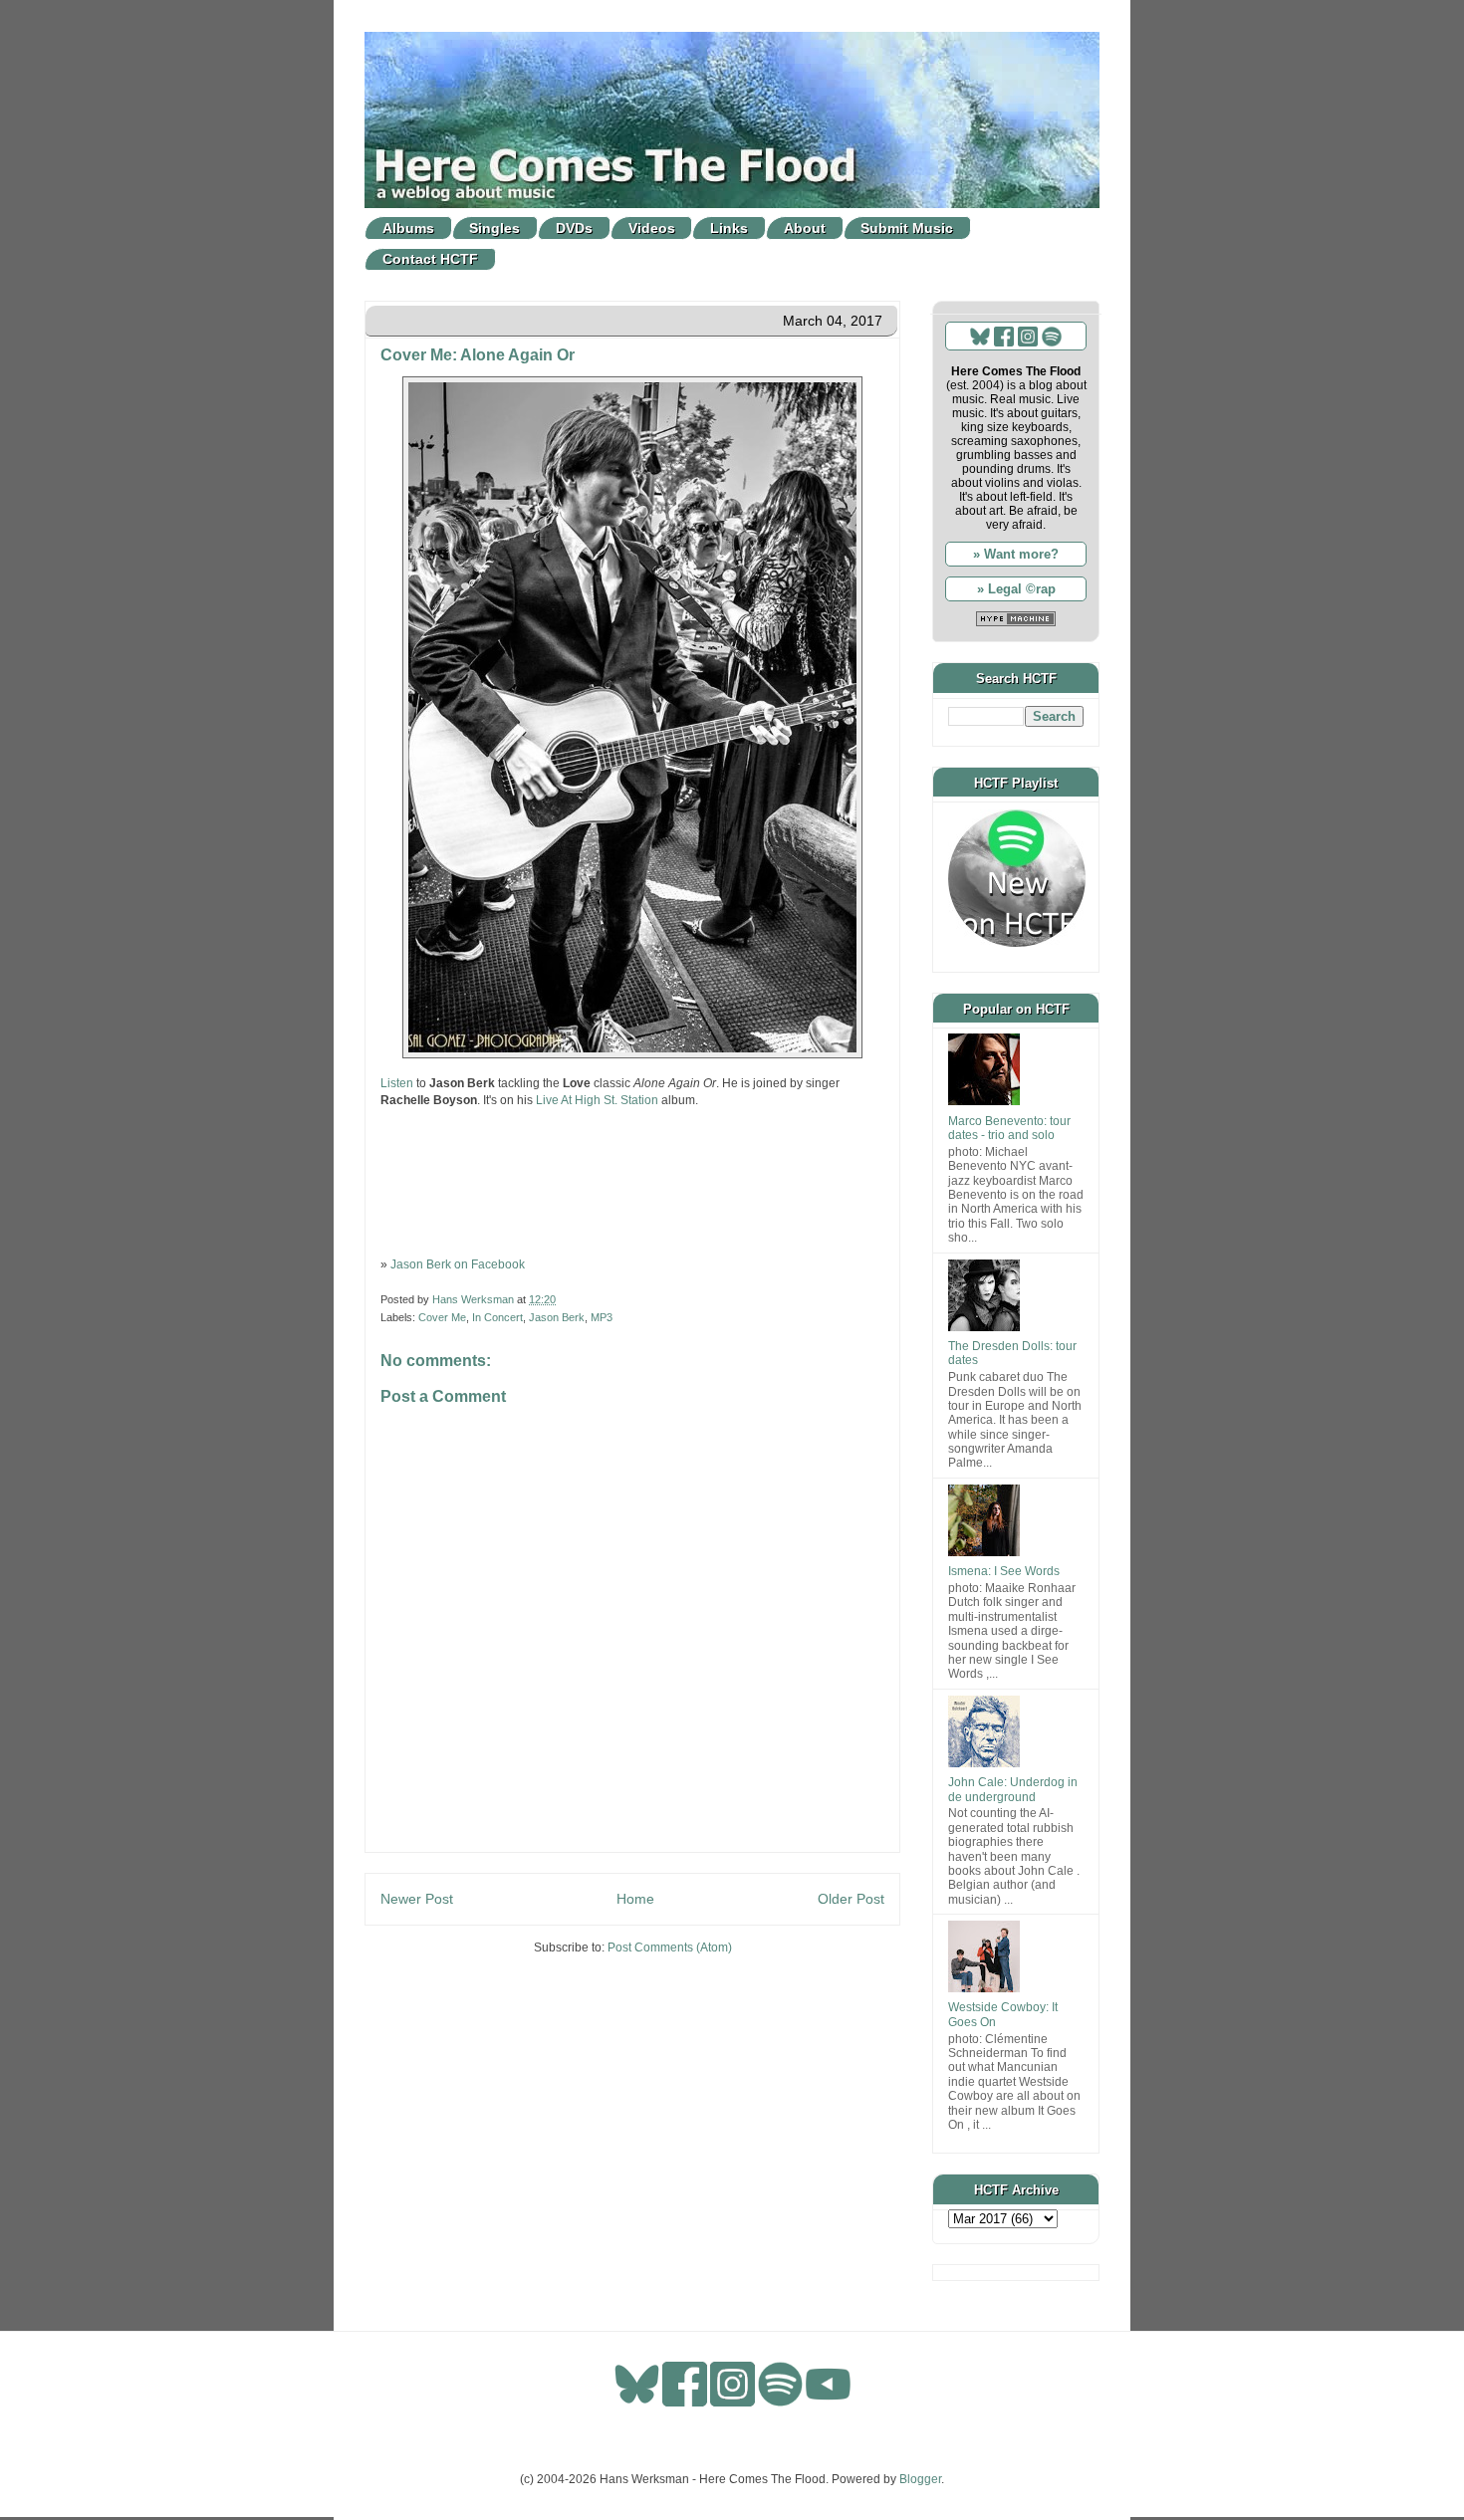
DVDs (574, 228)
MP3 (602, 1317)
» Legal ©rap (1016, 589)
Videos (652, 228)
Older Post (851, 1899)
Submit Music (907, 228)
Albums (408, 228)
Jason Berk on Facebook (458, 1264)
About (805, 228)
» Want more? (1016, 554)
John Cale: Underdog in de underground (1013, 1789)
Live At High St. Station (597, 1100)
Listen (397, 1083)
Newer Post (417, 1899)
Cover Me (442, 1317)
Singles (494, 228)
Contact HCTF (430, 259)
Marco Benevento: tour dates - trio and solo (1009, 1128)
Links (729, 228)
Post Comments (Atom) (670, 1947)
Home (635, 1899)
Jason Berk (557, 1317)
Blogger (920, 2479)
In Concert (497, 1317)
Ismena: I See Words (1004, 1571)
